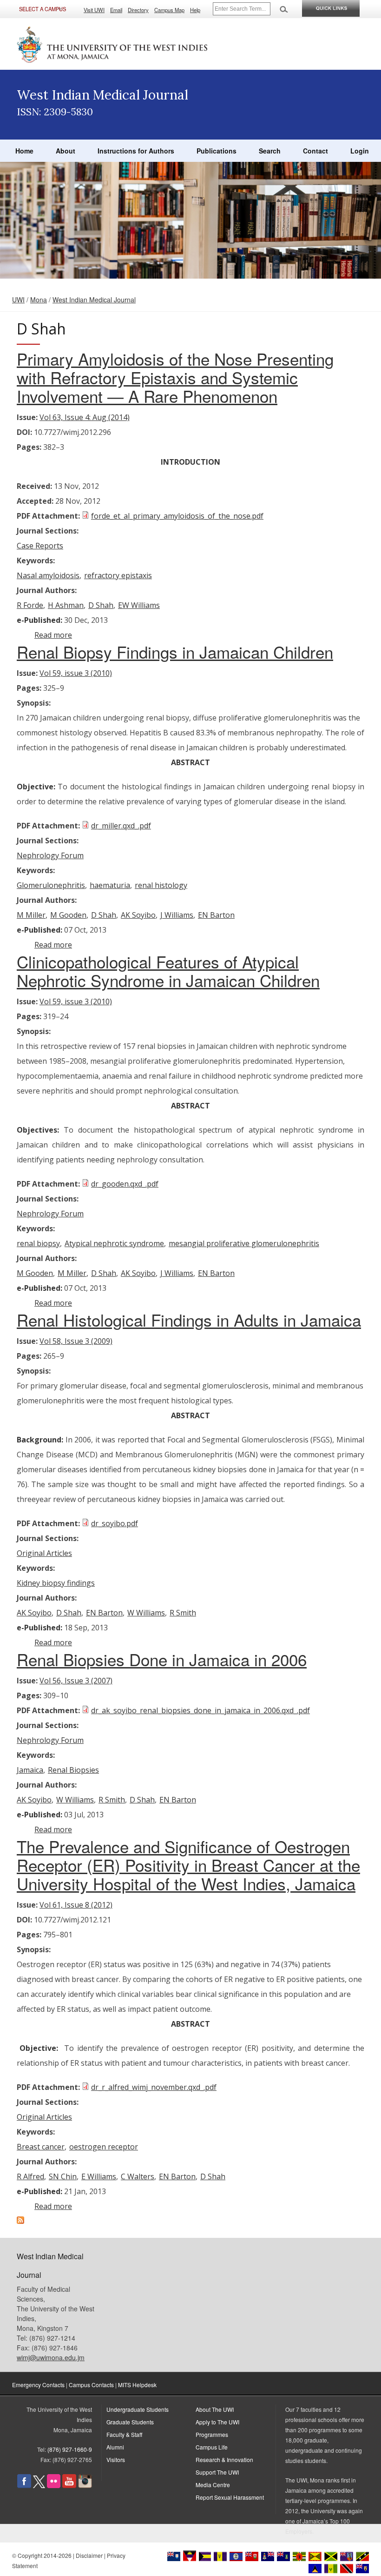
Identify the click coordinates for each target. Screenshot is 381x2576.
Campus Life (212, 2447)
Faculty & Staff (124, 2434)
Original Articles (44, 1553)
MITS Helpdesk (137, 2385)
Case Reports (40, 546)
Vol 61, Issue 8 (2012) (76, 1905)
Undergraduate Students (138, 2409)
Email (116, 10)
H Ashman (66, 605)
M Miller (31, 915)
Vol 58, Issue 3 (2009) (76, 1341)
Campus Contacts (91, 2385)
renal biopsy (38, 1243)
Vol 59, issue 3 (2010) (76, 673)
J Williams (177, 915)
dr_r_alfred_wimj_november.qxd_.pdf (154, 2087)
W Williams (146, 1613)
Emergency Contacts (38, 2385)
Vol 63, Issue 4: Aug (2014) (85, 417)
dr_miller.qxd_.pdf (121, 826)
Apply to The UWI (217, 2422)
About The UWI (215, 2409)
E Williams (99, 2176)
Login (360, 151)
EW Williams (139, 605)
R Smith (183, 1613)
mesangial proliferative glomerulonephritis (244, 1243)
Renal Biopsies (73, 1770)
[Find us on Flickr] (54, 2486)
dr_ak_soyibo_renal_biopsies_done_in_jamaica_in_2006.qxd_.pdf (200, 1710)
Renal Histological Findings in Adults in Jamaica (189, 1320)
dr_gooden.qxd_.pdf (125, 1184)
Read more (53, 635)
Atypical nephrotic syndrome (114, 1243)
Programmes (212, 2434)
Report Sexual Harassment (230, 2497)
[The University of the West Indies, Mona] (112, 44)
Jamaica (30, 1770)
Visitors (116, 2459)
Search (270, 151)
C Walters (138, 2176)
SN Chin (63, 2176)
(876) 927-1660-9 (70, 2449)
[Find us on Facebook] (24, 2486)
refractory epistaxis (118, 575)
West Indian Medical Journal (94, 300)
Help (195, 10)
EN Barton (216, 915)
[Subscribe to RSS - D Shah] (20, 2221)
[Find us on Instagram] (85, 2486)
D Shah (101, 605)
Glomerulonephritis (51, 885)
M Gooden (68, 915)
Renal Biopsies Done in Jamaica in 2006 (162, 1659)
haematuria (110, 885)
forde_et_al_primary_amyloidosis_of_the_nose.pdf (177, 516)
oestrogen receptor (104, 2147)
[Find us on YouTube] (69, 2486)
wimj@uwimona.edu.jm (51, 2357)
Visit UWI (94, 10)
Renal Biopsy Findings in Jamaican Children (175, 652)
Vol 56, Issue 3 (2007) (76, 1681)
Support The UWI (217, 2472)
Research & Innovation (224, 2459)
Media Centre (213, 2485)
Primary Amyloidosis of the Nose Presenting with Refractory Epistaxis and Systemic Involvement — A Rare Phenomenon (175, 377)
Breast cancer (41, 2147)
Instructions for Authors (136, 151)
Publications (217, 151)
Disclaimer (89, 2555)
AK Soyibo (138, 915)
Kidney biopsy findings (56, 1583)
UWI (18, 300)
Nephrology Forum (50, 855)
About (66, 151)
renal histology (161, 885)
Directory (138, 10)
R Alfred (30, 2176)
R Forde (30, 605)
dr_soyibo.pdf (115, 1523)
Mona (39, 300)
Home (24, 151)
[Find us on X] (39, 2486)
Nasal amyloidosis (48, 575)
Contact (315, 151)
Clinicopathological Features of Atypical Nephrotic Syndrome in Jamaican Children (168, 971)
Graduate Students (130, 2422)
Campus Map (169, 10)
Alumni (115, 2447)
